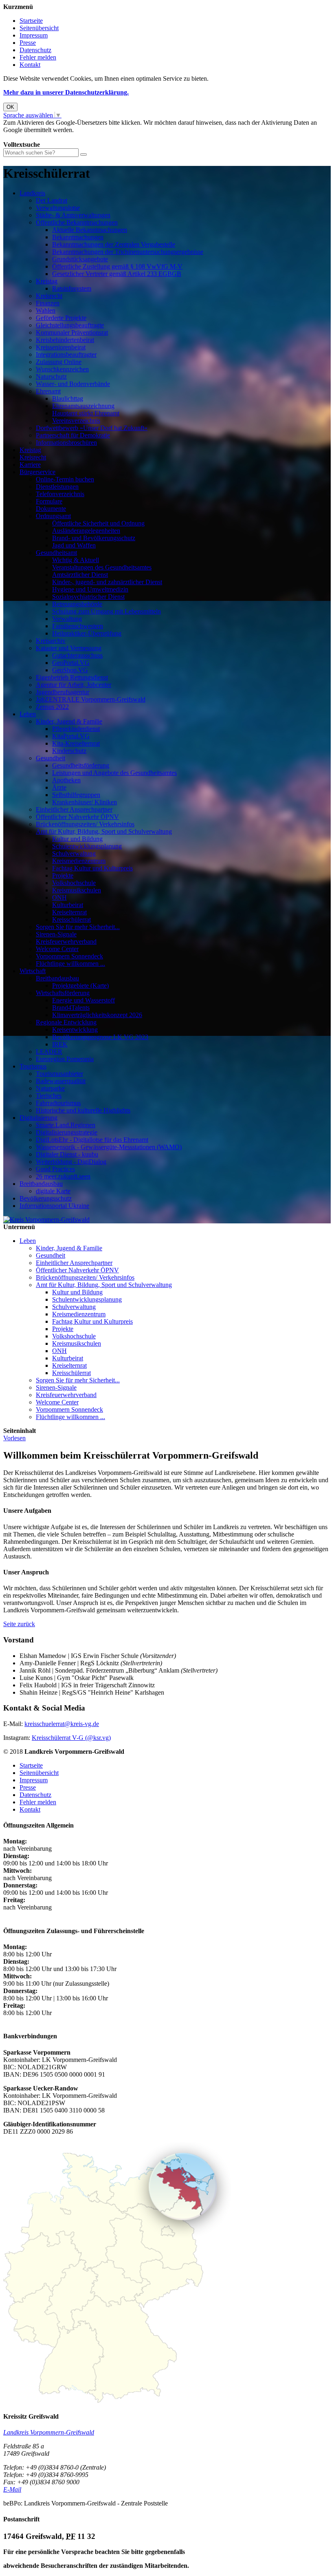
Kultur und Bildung (77, 839)
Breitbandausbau (57, 978)
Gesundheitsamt (56, 553)
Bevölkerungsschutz (46, 1198)
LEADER (49, 1052)
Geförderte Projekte (61, 318)
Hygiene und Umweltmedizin (90, 589)
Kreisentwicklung (75, 1030)
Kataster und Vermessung (69, 648)
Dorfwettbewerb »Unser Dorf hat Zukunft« (92, 428)
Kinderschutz (69, 751)
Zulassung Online (59, 362)
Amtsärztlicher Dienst (80, 575)
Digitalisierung (38, 1118)
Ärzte (59, 787)
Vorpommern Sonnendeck (69, 956)
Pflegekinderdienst (76, 729)
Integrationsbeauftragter (66, 354)
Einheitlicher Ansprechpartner (74, 809)
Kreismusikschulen (77, 890)
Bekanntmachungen (78, 237)
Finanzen (48, 303)
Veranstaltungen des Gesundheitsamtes (102, 567)
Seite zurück (19, 1624)
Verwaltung (67, 619)
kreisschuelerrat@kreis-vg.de (62, 1724)
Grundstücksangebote (80, 259)
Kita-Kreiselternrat (76, 743)
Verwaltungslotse (58, 208)
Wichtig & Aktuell (76, 560)
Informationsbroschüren (66, 443)
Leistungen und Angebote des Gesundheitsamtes (114, 773)
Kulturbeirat (68, 905)
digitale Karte (53, 1191)
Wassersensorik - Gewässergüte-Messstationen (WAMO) (109, 1147)
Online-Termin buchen (65, 479)
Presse (28, 43)
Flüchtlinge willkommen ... (70, 964)
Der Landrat (52, 200)
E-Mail (12, 2489)
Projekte (63, 875)
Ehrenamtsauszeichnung (83, 406)
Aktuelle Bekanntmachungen (90, 230)
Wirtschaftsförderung (63, 993)
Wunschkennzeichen (62, 369)
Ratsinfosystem (72, 288)
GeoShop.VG (70, 670)
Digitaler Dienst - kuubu (67, 1154)
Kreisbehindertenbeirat (65, 340)
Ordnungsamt (53, 516)
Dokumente (51, 509)
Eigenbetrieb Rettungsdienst (72, 677)
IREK (60, 1044)
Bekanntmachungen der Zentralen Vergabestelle (114, 244)
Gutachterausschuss (77, 655)
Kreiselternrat (69, 912)
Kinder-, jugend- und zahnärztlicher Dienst (107, 582)
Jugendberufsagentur (63, 692)
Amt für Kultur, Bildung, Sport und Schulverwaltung (104, 831)
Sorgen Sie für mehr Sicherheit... (78, 927)
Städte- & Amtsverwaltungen (73, 215)
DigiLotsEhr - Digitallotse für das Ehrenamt (92, 1140)
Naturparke (50, 1088)
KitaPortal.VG (71, 736)
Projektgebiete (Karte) (80, 986)
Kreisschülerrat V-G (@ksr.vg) (71, 1738)
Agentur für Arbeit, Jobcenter (74, 685)
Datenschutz (35, 50)
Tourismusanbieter (59, 1074)
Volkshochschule (74, 883)
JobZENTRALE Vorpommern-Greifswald (91, 699)
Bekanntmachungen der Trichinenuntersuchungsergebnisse (128, 252)
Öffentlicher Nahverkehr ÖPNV (77, 817)
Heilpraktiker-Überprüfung (87, 633)
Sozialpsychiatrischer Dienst (88, 597)
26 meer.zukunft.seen (63, 1176)
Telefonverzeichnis (60, 494)
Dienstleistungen (57, 487)
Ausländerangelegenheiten (86, 531)
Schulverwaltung (74, 853)
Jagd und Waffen (74, 545)
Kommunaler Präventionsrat (72, 332)
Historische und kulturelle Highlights (83, 1110)
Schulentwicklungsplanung (87, 846)
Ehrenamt (48, 391)
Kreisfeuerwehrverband (66, 941)
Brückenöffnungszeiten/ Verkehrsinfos (85, 824)
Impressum (34, 35)
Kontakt (30, 65)
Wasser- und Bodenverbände (73, 384)
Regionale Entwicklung (66, 1022)
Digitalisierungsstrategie (67, 1132)
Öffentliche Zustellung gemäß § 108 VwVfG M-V (117, 266)
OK (10, 107)
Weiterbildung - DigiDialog (71, 1162)
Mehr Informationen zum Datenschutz (52, 137)
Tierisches (49, 1096)
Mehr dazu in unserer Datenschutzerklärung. (66, 92)
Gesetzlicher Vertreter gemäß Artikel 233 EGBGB (117, 274)
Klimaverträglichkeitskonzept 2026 (97, 1015)
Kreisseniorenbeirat (61, 347)
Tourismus (33, 1066)
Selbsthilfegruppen (76, 795)
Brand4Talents (71, 1008)
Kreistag (47, 281)
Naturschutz (51, 376)
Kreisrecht (49, 296)
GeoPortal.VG (71, 663)
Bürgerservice (37, 472)
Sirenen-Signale (56, 934)
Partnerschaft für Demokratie (73, 435)
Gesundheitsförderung (81, 765)
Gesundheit (51, 758)
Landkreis (32, 193)
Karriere (30, 465)
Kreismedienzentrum (79, 861)
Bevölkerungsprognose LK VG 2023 (100, 1037)
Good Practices (55, 1169)
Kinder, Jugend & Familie (69, 721)
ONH (59, 897)
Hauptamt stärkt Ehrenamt (86, 413)
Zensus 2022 (52, 707)
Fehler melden (38, 57)
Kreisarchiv (51, 641)
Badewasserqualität (61, 1081)
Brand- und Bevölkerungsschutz (94, 538)
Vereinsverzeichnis (76, 421)
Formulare (49, 501)
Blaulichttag (68, 398)
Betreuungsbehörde (77, 604)
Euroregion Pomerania (65, 1059)
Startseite (31, 21)
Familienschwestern (78, 626)
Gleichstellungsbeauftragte (70, 325)
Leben (28, 714)
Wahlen (46, 310)
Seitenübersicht (39, 28)
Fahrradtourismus (58, 1103)
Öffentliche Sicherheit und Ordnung (98, 523)
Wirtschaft (33, 971)
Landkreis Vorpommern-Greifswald (49, 2432)
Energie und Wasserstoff (83, 1000)
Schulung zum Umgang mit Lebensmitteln (107, 611)
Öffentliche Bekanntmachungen (77, 222)
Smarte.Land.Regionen (66, 1125)
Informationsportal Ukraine (54, 1206)
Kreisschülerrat (71, 919)
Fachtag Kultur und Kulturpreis (92, 868)
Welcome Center (57, 949)
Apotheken (66, 780)
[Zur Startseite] (46, 1220)
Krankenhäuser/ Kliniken (85, 802)
